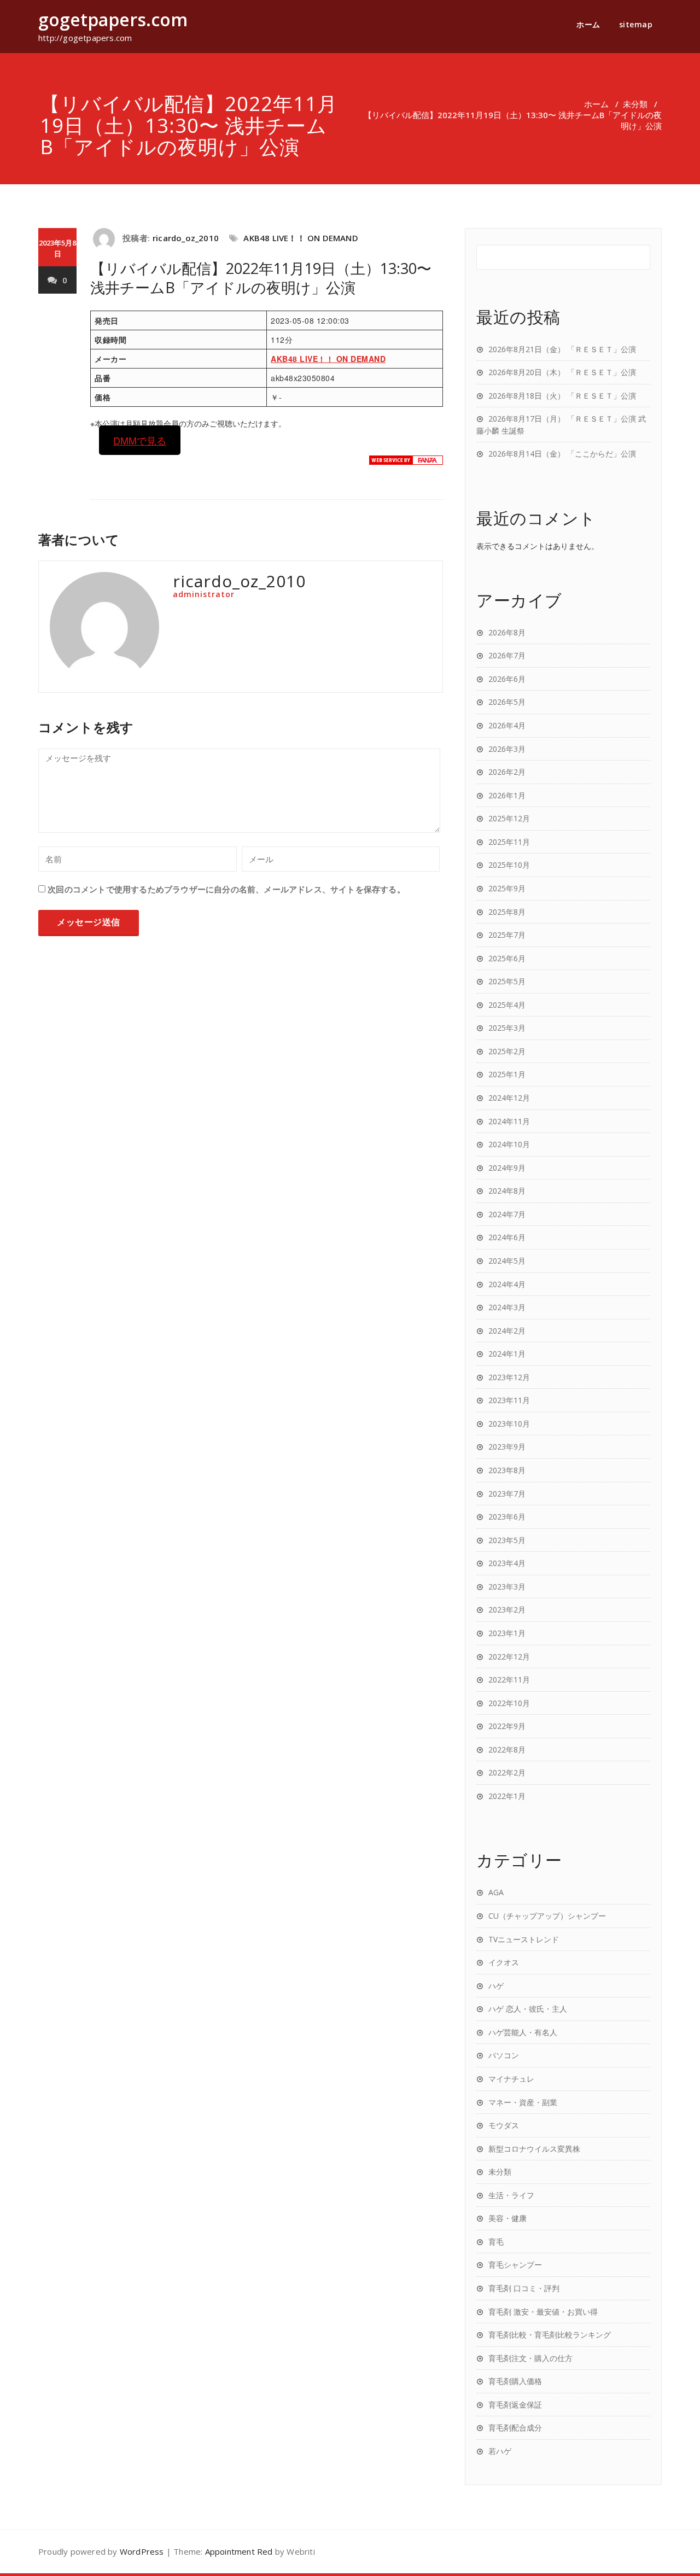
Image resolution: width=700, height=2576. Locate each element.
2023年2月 (507, 1610)
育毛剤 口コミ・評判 (524, 2288)
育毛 (496, 2242)
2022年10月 (509, 1703)
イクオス (504, 1962)
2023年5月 (507, 1540)
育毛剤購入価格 (515, 2381)
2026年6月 (507, 679)
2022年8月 (507, 1750)
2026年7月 (507, 655)
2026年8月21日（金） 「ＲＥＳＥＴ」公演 (562, 349)
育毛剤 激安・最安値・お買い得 (543, 2312)
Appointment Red (239, 2551)
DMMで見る (140, 440)
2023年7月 (507, 1494)
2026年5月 (507, 702)
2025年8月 (507, 912)
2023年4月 (507, 1563)
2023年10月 (509, 1424)
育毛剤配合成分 (515, 2428)
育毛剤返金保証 (515, 2405)
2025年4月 (507, 1005)
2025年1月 (507, 1074)
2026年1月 (507, 795)
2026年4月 (507, 725)
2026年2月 (507, 772)
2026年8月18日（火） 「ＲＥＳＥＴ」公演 (562, 396)
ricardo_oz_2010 (186, 238)
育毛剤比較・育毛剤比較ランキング (550, 2335)
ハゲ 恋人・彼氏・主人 (528, 2009)
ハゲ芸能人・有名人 (523, 2032)
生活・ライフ (511, 2195)
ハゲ (496, 1986)
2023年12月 (509, 1377)
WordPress (142, 2551)
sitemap (636, 24)
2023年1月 (507, 1633)
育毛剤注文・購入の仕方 (530, 2358)
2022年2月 (507, 1772)
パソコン (504, 2055)
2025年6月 (507, 958)
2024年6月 (507, 1237)
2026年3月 (507, 749)
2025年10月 (509, 865)
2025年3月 (507, 1028)
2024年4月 (507, 1284)
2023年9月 (507, 1447)
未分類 (635, 104)
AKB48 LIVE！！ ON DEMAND (301, 238)
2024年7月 (507, 1214)
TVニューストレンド (524, 1939)
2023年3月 (507, 1587)
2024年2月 (507, 1331)
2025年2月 (507, 1051)
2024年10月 (509, 1144)
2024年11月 (509, 1121)
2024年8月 (507, 1191)
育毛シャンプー (515, 2265)
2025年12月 (509, 818)
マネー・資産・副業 (523, 2102)
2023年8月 (507, 1470)
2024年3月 (507, 1307)
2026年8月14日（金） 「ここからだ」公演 (562, 454)
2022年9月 (507, 1726)
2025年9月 (507, 888)
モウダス (504, 2125)
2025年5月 (507, 981)
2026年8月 (507, 632)
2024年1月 (507, 1354)
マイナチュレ (511, 2079)
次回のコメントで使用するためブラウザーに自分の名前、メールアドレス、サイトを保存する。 (226, 889)
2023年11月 (509, 1400)
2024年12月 (509, 1098)
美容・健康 (507, 2218)
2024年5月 (507, 1261)
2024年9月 (507, 1168)
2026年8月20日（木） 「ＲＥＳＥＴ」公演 (562, 372)
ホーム (588, 24)
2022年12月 (509, 1657)
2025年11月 (509, 842)
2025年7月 (507, 935)
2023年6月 (507, 1517)
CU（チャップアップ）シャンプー (547, 1916)
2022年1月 (507, 1796)
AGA (496, 1892)
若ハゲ (500, 2451)
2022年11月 (509, 1680)
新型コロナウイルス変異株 (534, 2149)
